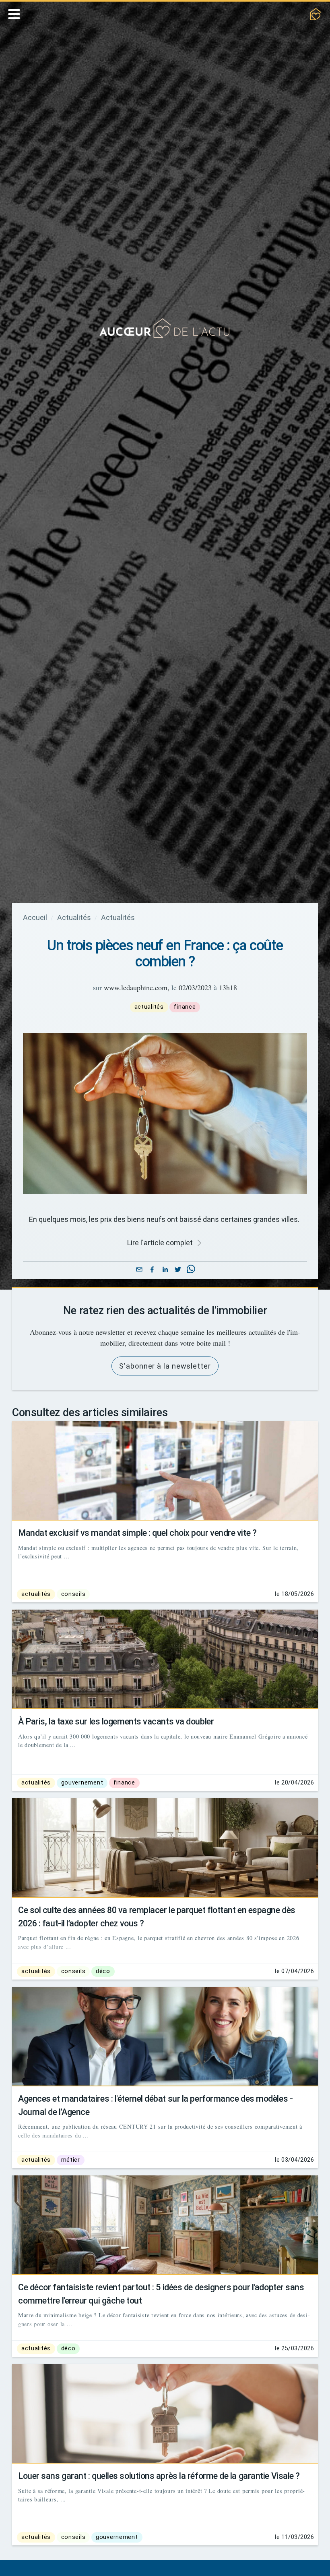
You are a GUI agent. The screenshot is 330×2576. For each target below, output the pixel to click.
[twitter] (178, 1281)
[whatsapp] (191, 1281)
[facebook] (152, 1281)
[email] (139, 1281)
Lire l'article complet (160, 1254)
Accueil (36, 918)
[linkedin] (165, 1281)
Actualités (77, 918)
